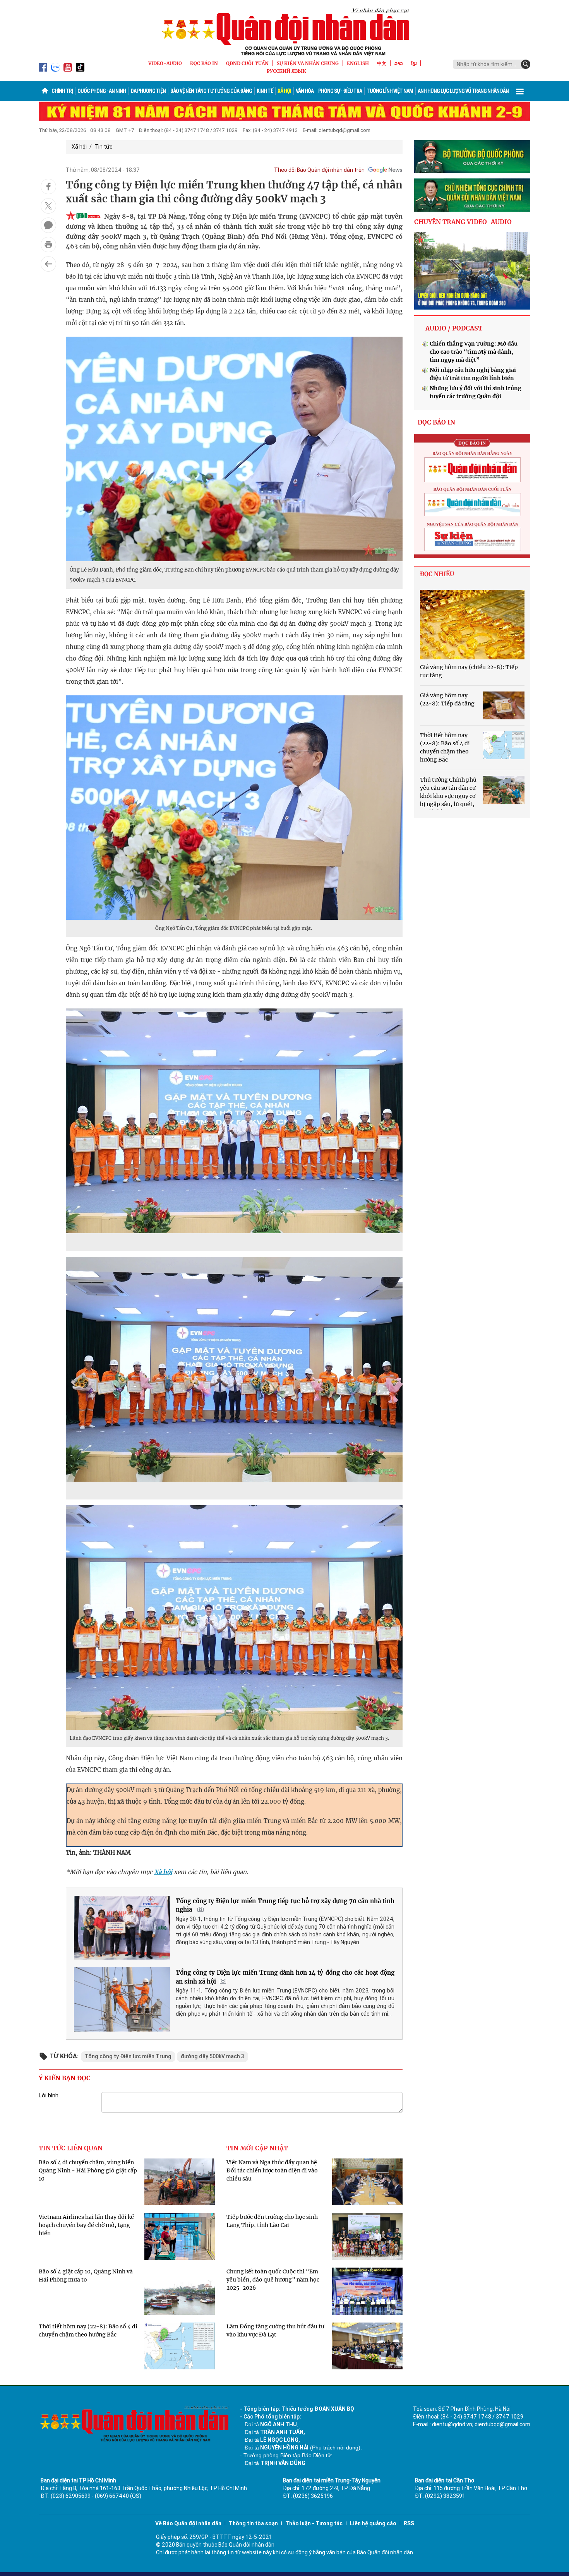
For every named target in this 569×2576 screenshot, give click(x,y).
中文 (382, 63)
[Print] (48, 245)
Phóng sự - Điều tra (340, 91)
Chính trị (62, 91)
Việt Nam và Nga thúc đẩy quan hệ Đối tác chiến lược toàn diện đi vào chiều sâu (272, 2170)
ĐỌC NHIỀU (437, 574)
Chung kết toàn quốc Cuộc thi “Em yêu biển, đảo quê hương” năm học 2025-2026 (273, 2280)
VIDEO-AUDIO (165, 63)
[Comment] (48, 225)
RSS (409, 2523)
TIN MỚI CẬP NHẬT (257, 2148)
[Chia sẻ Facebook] (48, 187)
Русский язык (286, 71)
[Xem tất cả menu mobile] (520, 91)
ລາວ (399, 63)
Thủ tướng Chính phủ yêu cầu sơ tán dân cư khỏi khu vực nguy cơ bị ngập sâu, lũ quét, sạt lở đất (448, 796)
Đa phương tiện (148, 91)
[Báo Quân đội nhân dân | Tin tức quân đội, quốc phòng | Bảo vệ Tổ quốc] (284, 32)
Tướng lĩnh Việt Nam (390, 91)
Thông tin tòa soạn (253, 2523)
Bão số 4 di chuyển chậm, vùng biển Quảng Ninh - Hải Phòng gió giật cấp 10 (88, 2170)
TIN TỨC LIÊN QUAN (71, 2148)
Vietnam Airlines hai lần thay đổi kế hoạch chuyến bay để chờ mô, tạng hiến (86, 2225)
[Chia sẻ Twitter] (48, 206)
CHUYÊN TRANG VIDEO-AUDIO (463, 222)
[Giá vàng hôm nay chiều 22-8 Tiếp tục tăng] (472, 625)
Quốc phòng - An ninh (102, 91)
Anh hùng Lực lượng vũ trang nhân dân (463, 91)
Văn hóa (305, 91)
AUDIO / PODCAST (454, 328)
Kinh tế (265, 91)
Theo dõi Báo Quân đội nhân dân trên (319, 170)
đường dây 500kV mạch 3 (213, 2056)
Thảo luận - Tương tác (314, 2523)
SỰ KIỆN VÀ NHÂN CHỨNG (308, 63)
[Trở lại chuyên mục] (48, 264)
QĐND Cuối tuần (247, 63)
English (358, 63)
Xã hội (284, 91)
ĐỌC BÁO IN (204, 63)
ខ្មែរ (414, 63)
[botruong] (472, 157)
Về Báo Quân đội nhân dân (188, 2523)
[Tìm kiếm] (526, 64)
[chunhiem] (472, 195)
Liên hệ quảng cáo (373, 2523)
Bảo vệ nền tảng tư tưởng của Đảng (211, 91)
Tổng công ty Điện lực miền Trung (128, 2056)
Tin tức (103, 147)
